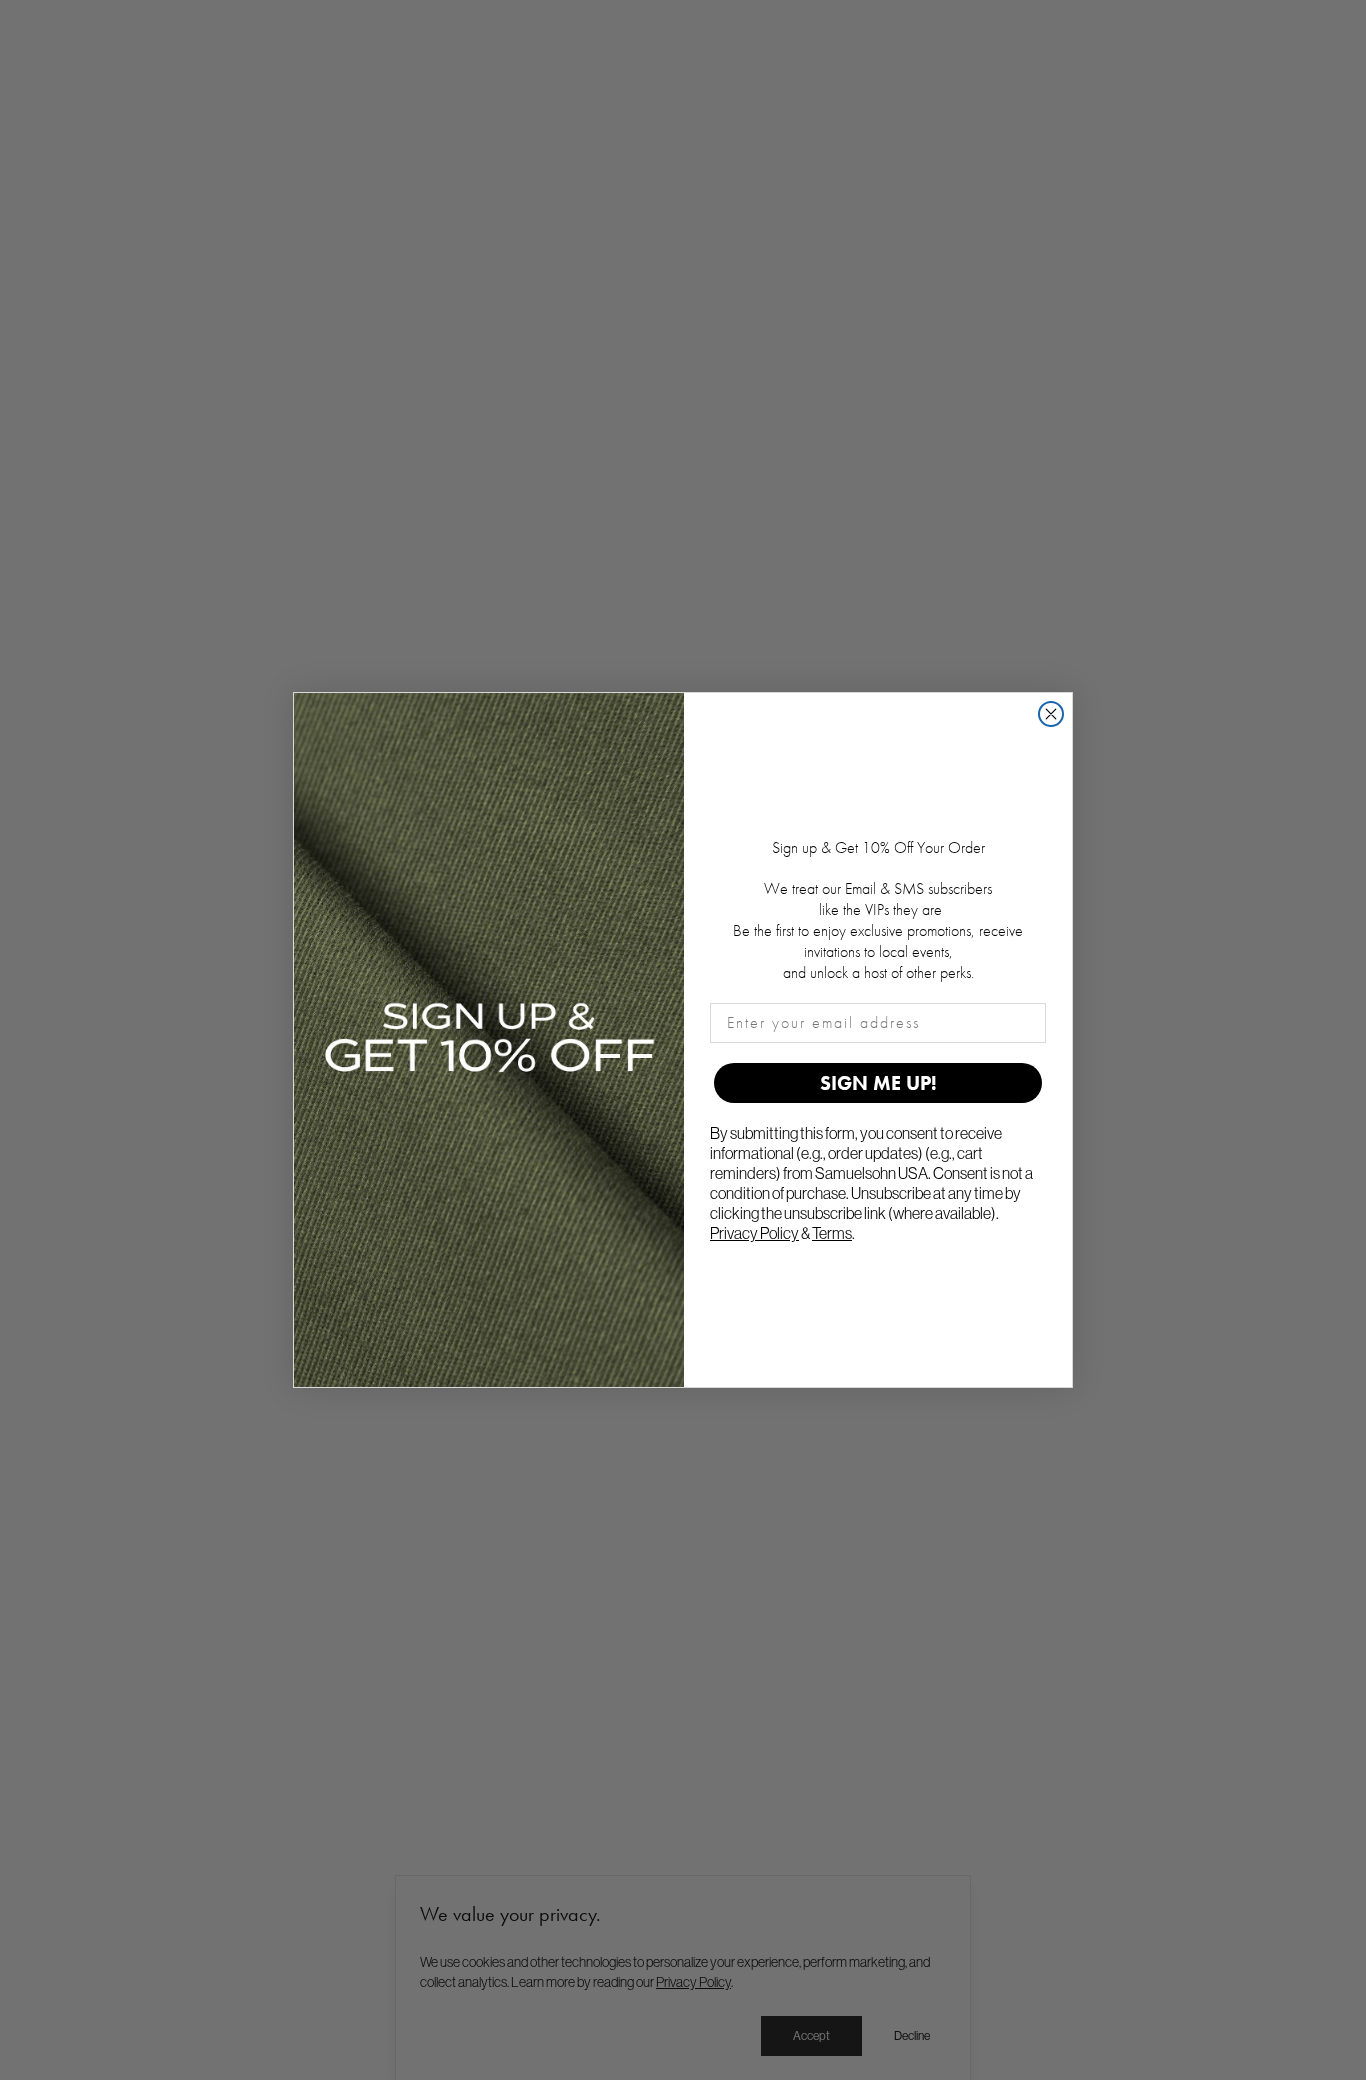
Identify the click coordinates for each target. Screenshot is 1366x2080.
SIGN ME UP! (878, 1083)
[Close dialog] (1051, 714)
